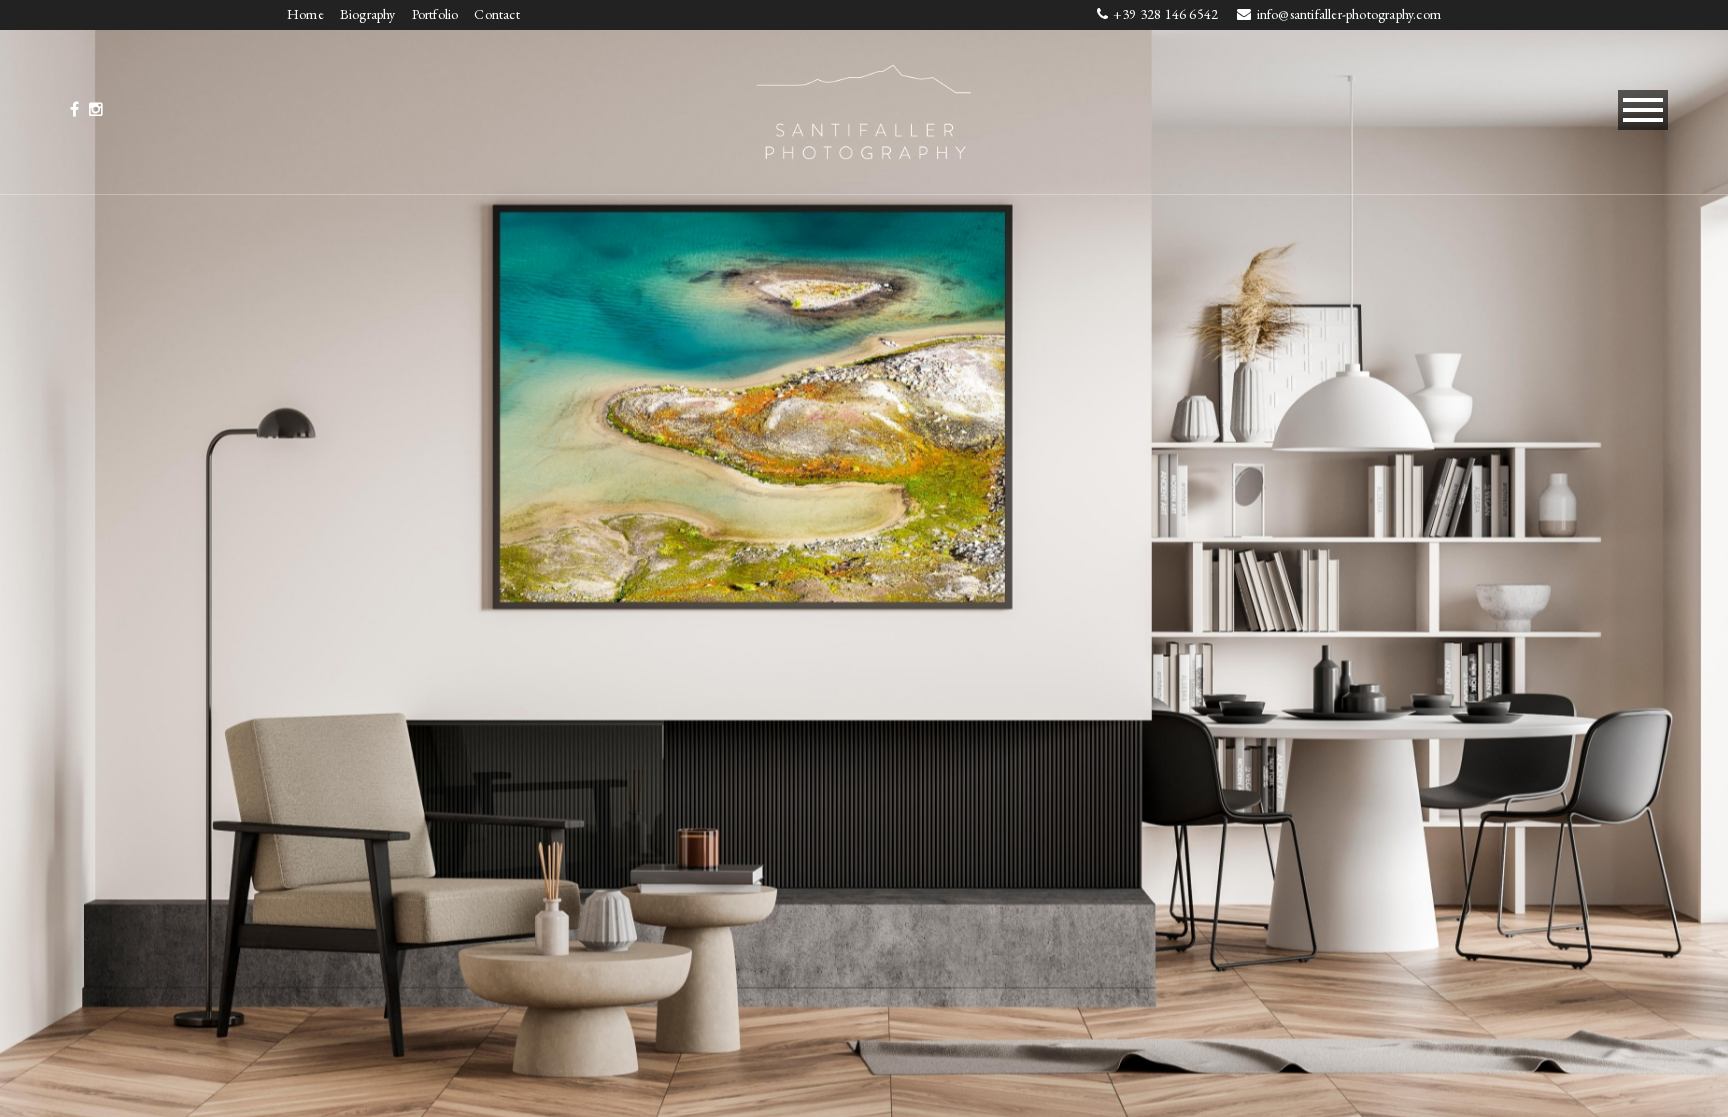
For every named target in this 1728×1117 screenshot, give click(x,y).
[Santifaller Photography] (864, 109)
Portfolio (435, 14)
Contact (496, 14)
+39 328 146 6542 (1167, 14)
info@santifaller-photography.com (1349, 14)
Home (305, 14)
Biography (368, 14)
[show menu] (1643, 110)
